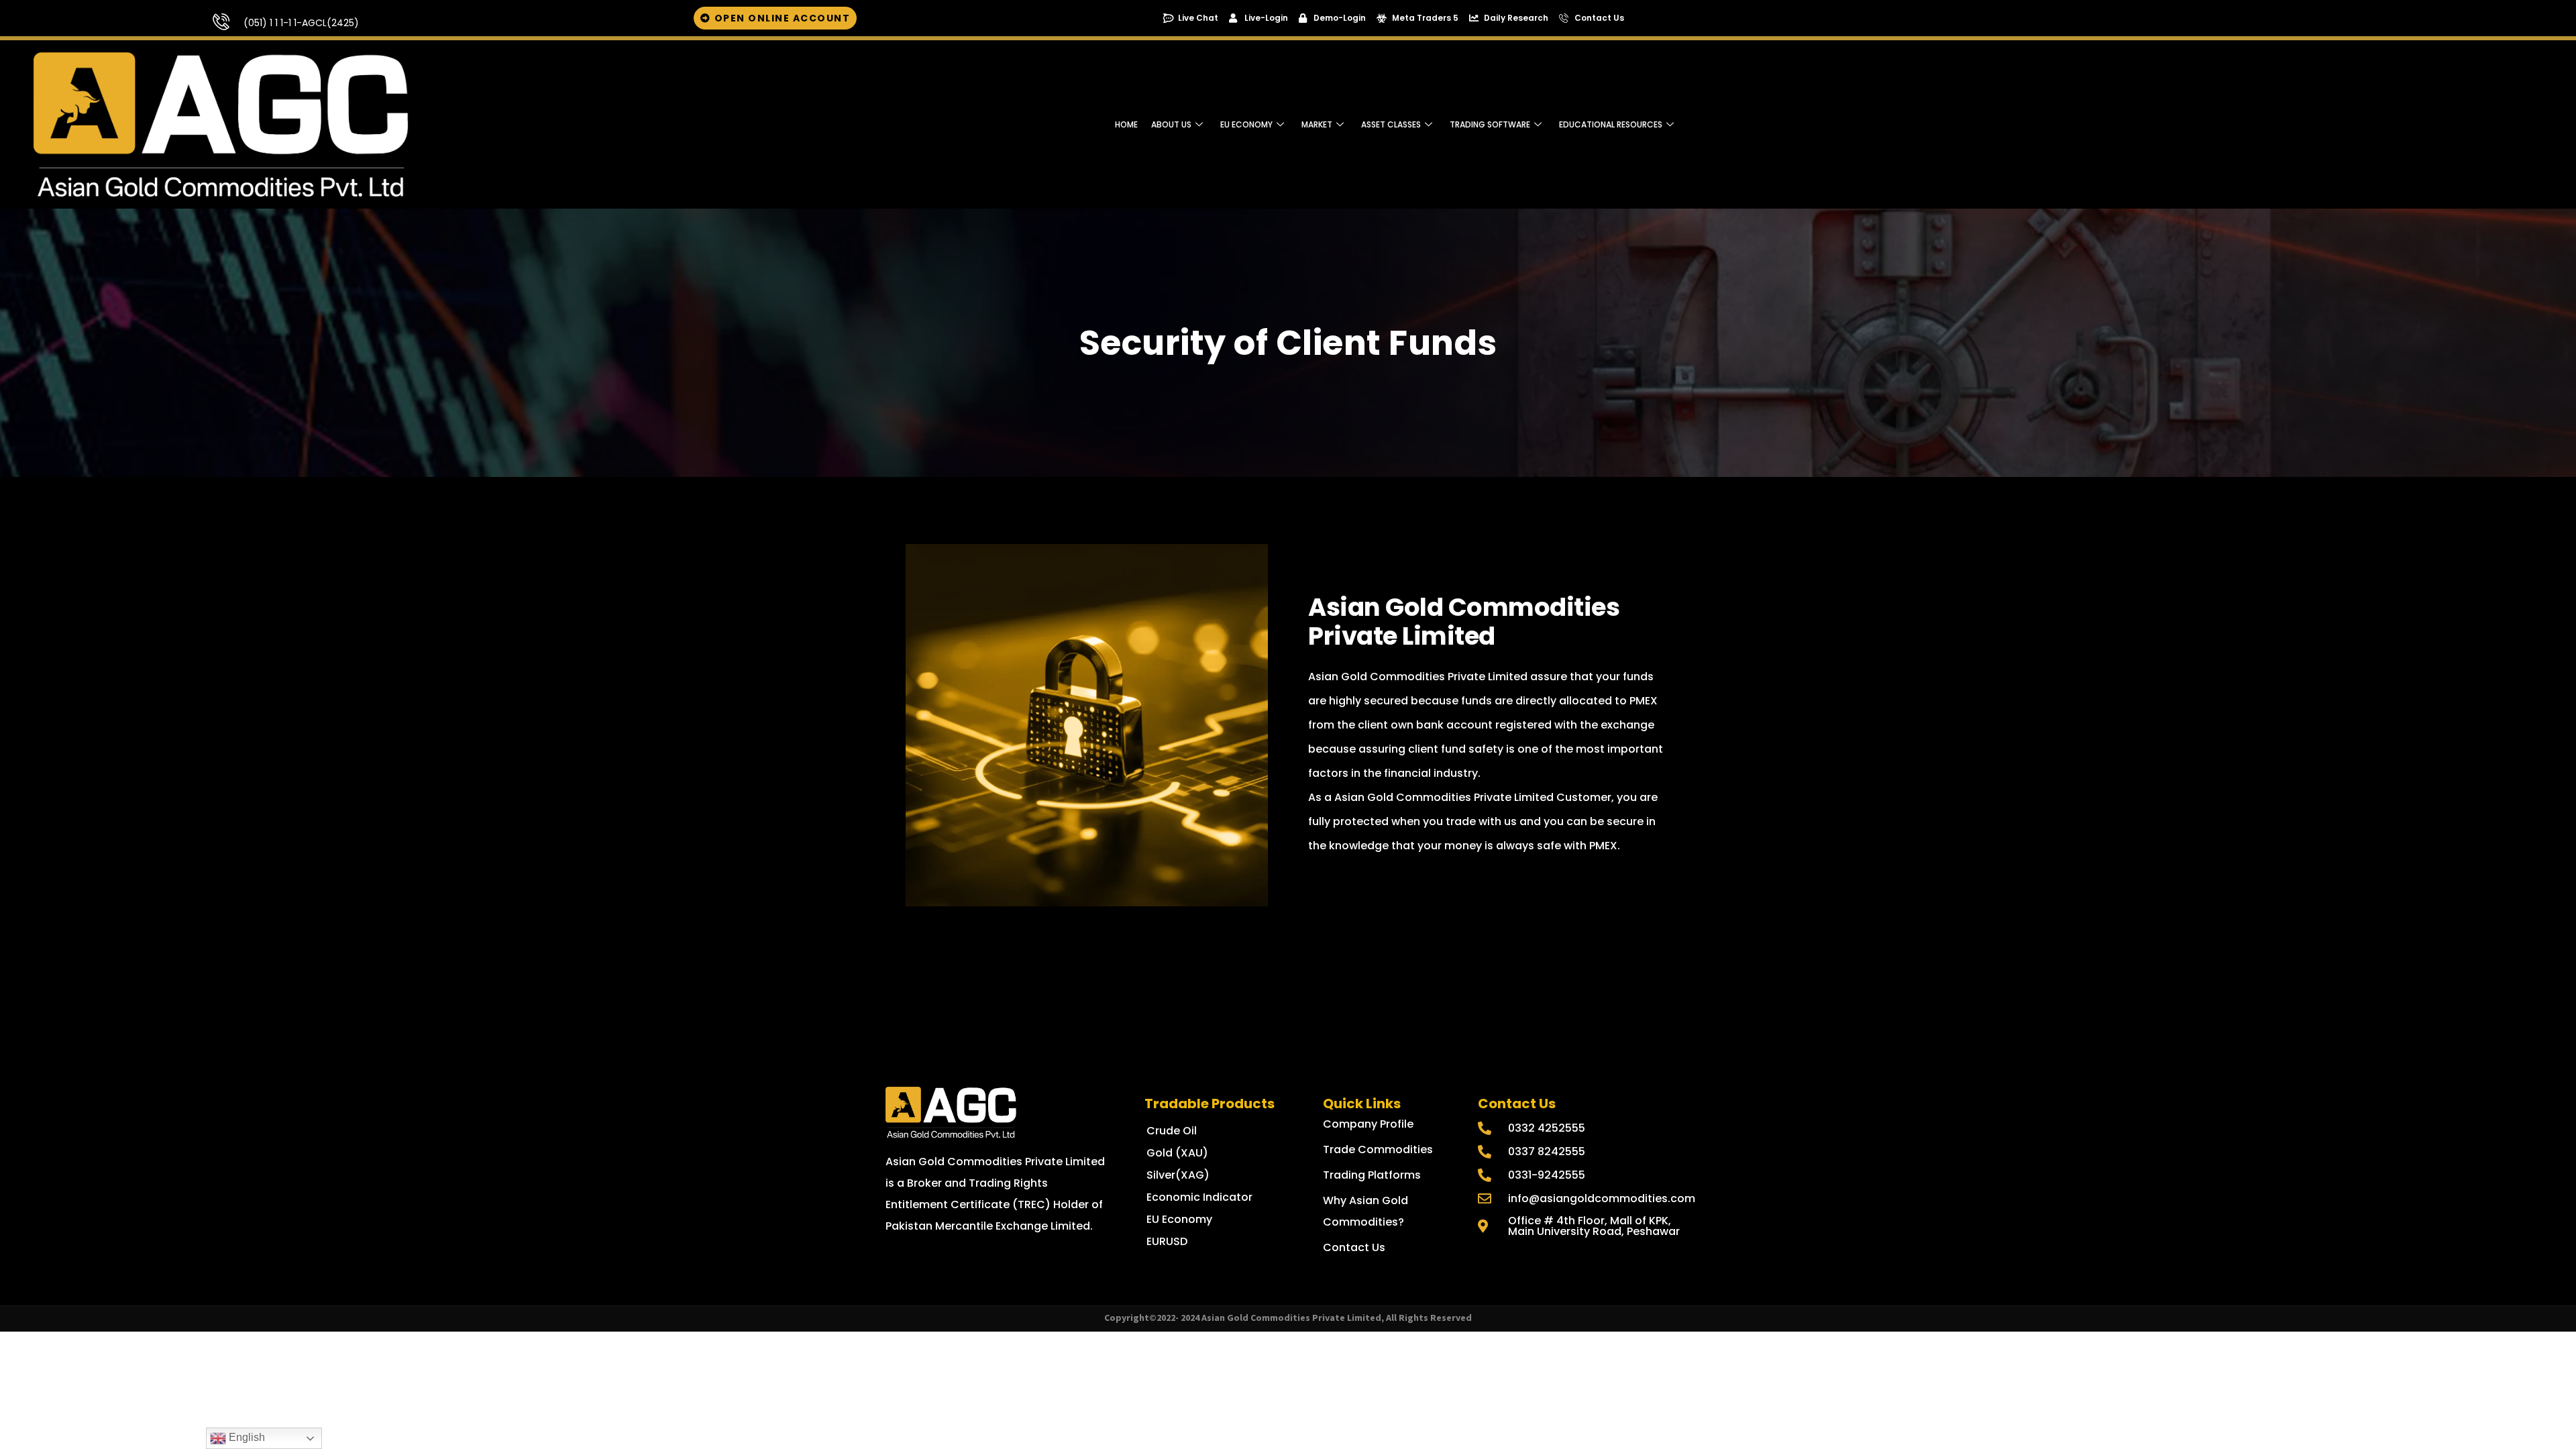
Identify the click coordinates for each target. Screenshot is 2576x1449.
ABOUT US (1171, 124)
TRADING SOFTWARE (1490, 124)
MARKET (1317, 124)
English (246, 1437)
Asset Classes (1391, 124)
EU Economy (1246, 124)
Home (1126, 124)
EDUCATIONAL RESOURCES (1611, 124)
